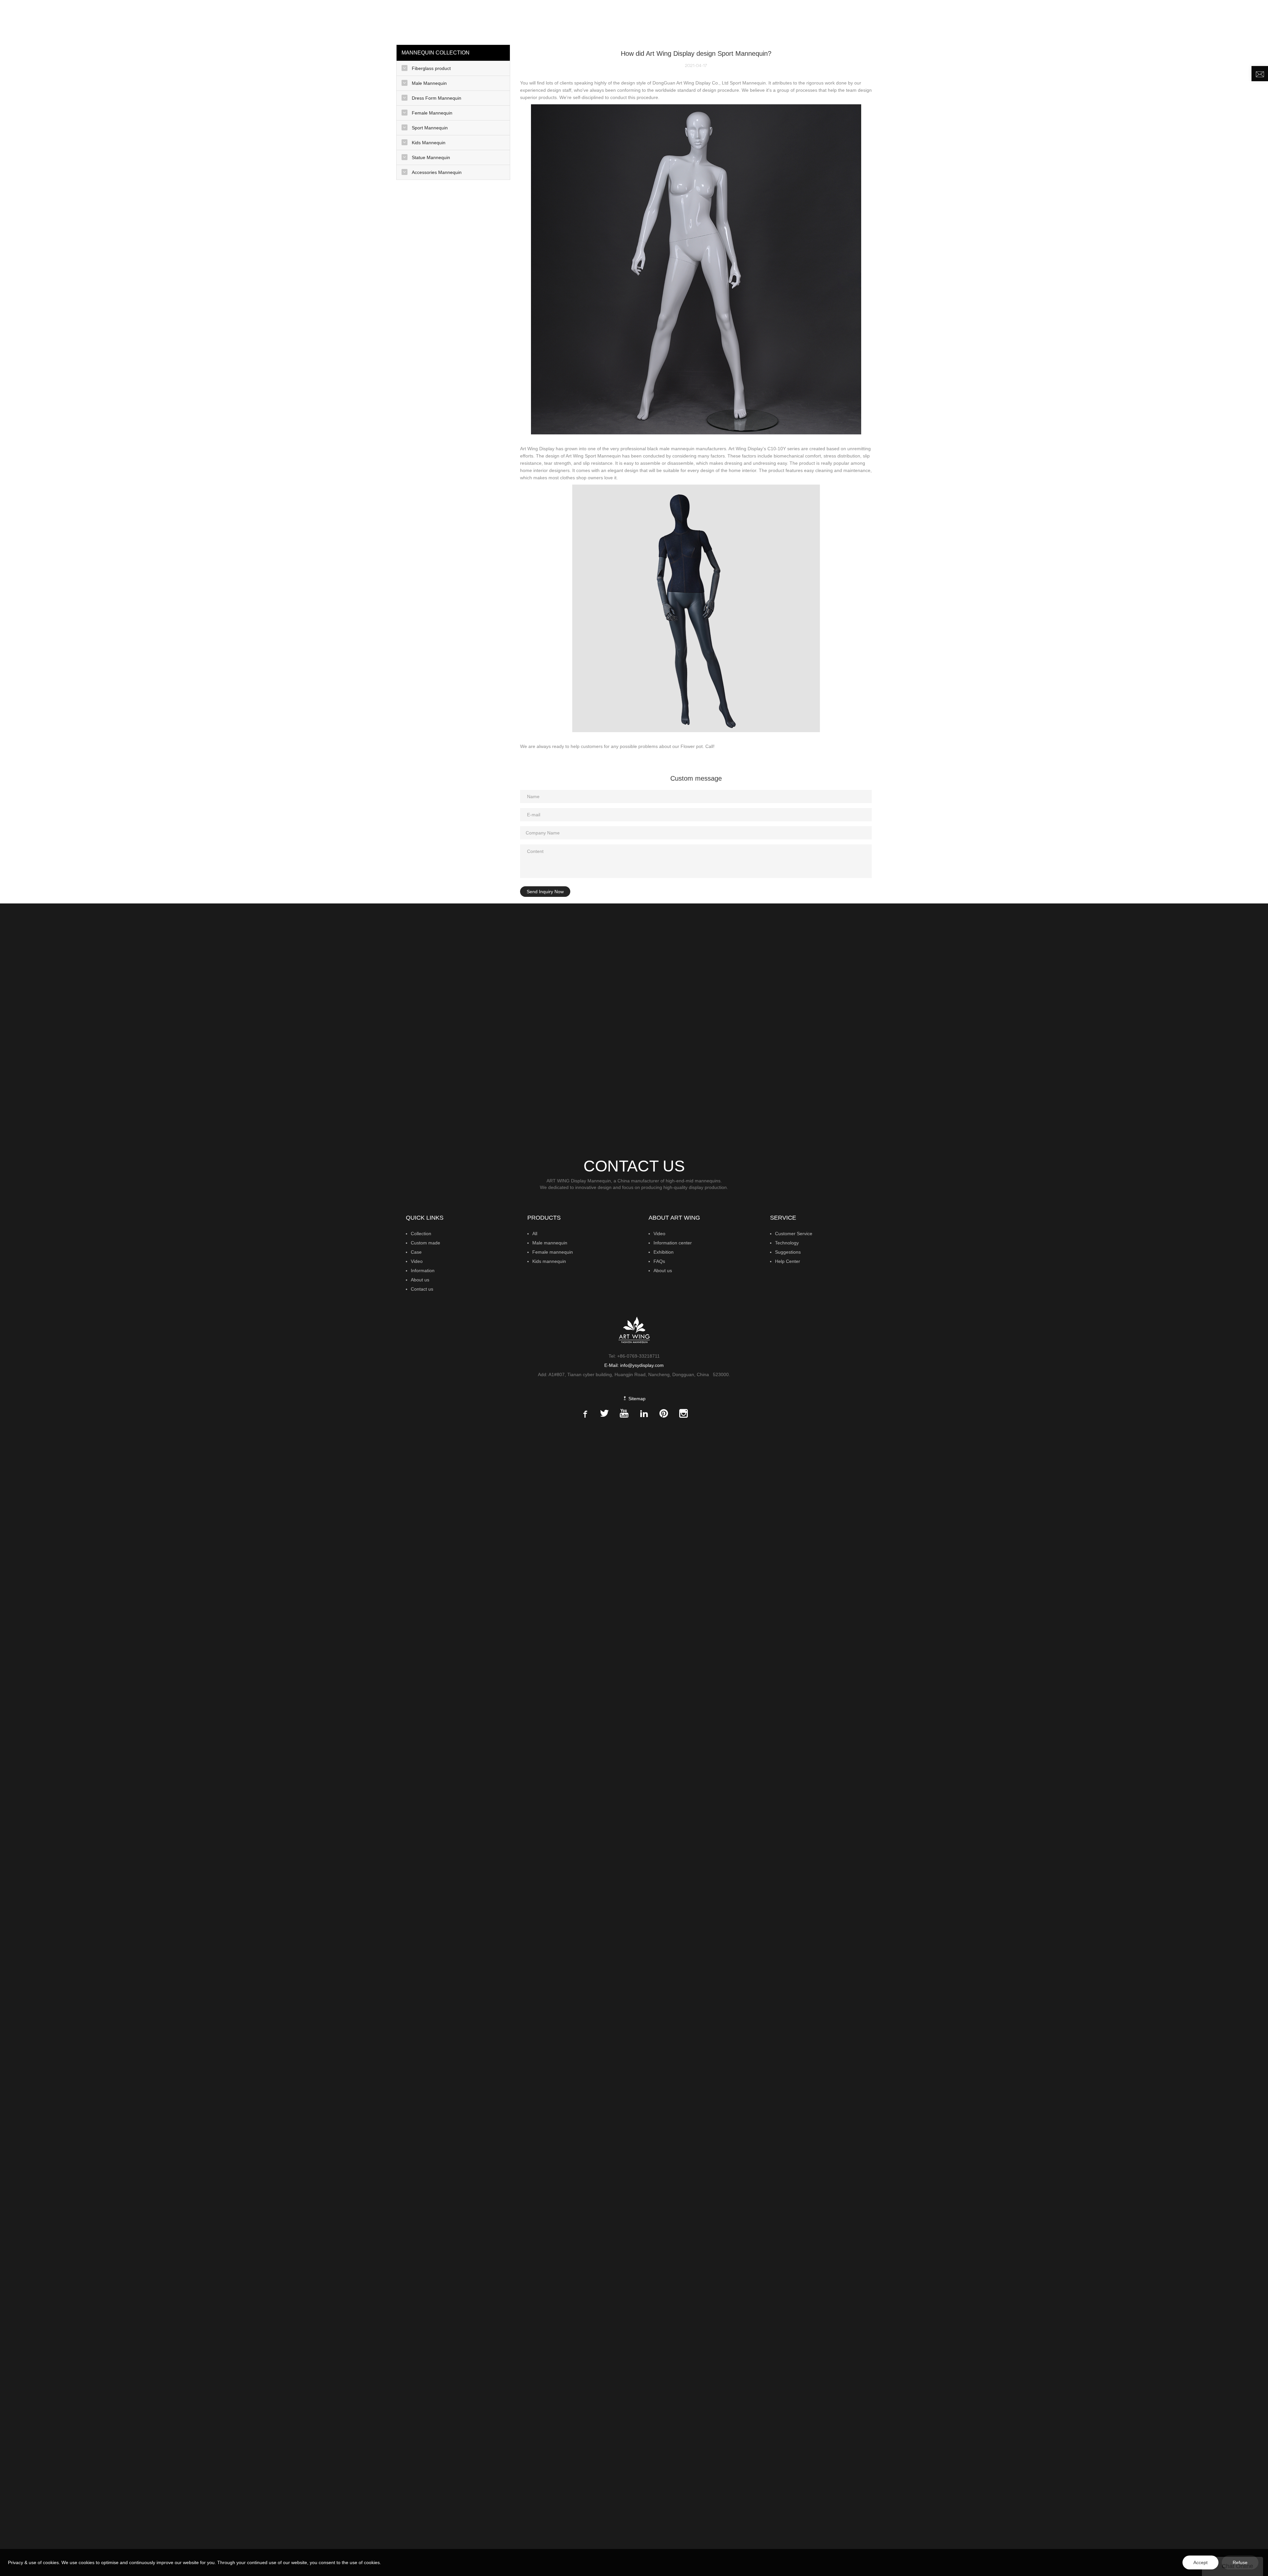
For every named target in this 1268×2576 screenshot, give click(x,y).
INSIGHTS (1093, 21)
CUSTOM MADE (1054, 21)
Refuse (1240, 2562)
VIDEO (1121, 21)
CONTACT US (1220, 21)
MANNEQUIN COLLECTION (992, 21)
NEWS (1144, 21)
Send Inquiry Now (545, 892)
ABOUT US (1178, 21)
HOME (945, 21)
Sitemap (636, 1399)
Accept (1200, 2562)
